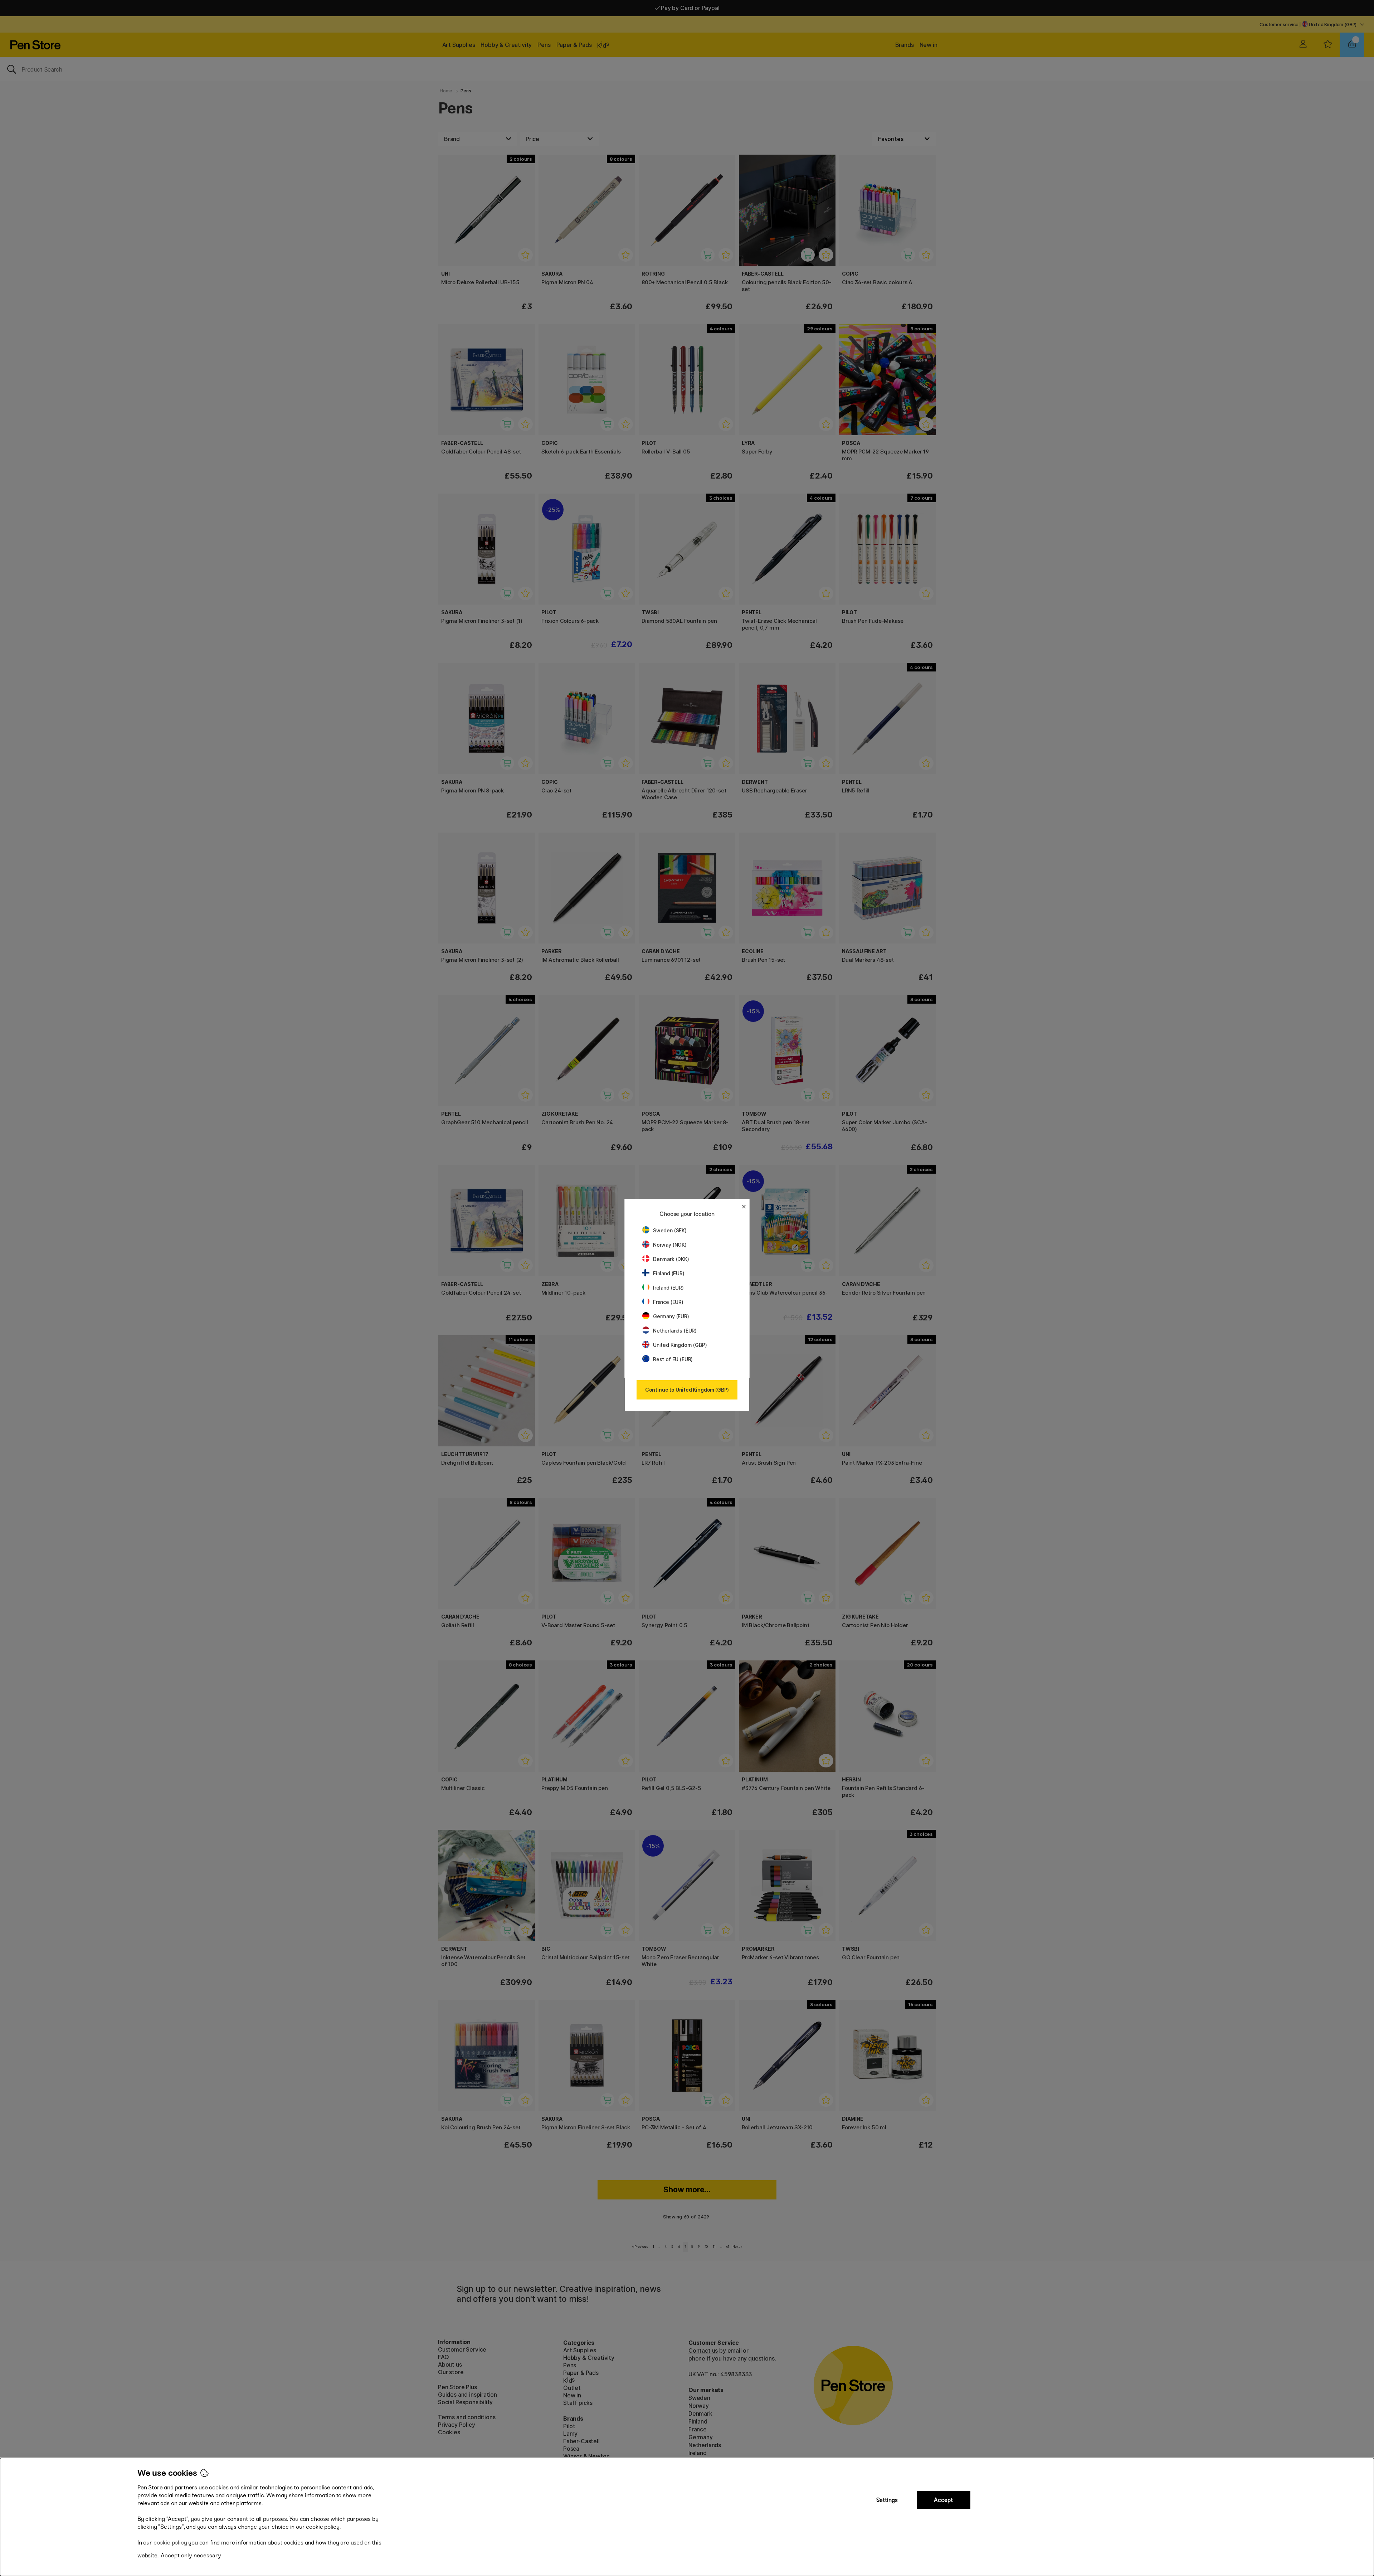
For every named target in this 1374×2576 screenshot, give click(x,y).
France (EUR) (668, 1302)
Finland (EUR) (669, 1273)
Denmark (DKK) (671, 1259)
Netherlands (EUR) (675, 1331)
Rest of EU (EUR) (673, 1359)
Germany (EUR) (671, 1316)
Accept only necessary (191, 2555)
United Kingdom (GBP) (680, 1345)
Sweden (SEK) (670, 1230)
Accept (943, 2500)
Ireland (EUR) (668, 1288)
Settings (887, 2500)
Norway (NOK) (670, 1245)
